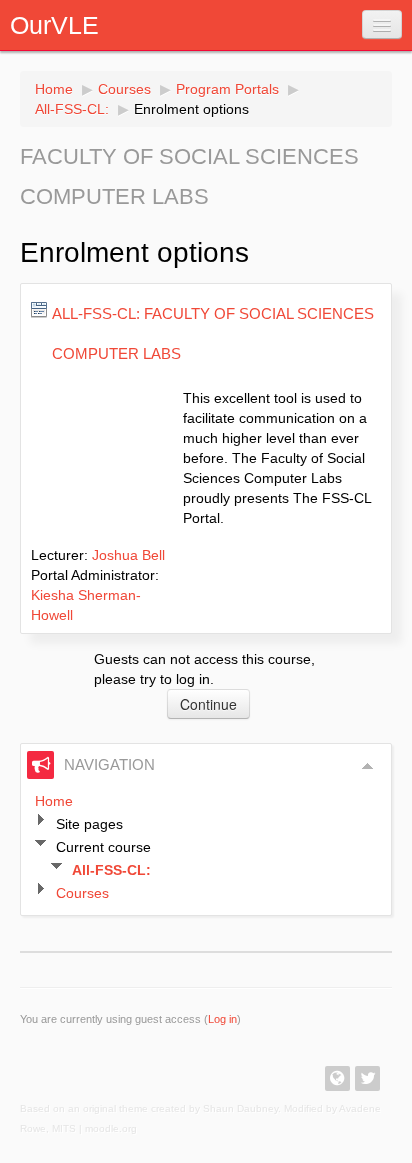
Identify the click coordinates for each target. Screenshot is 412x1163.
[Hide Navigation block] (368, 766)
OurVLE (54, 25)
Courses (124, 89)
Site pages (89, 824)
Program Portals (227, 89)
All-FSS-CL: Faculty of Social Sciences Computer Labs (213, 333)
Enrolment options (191, 109)
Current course (103, 847)
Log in (222, 1019)
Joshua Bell (128, 555)
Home (54, 89)
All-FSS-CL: (72, 109)
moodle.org (111, 1128)
